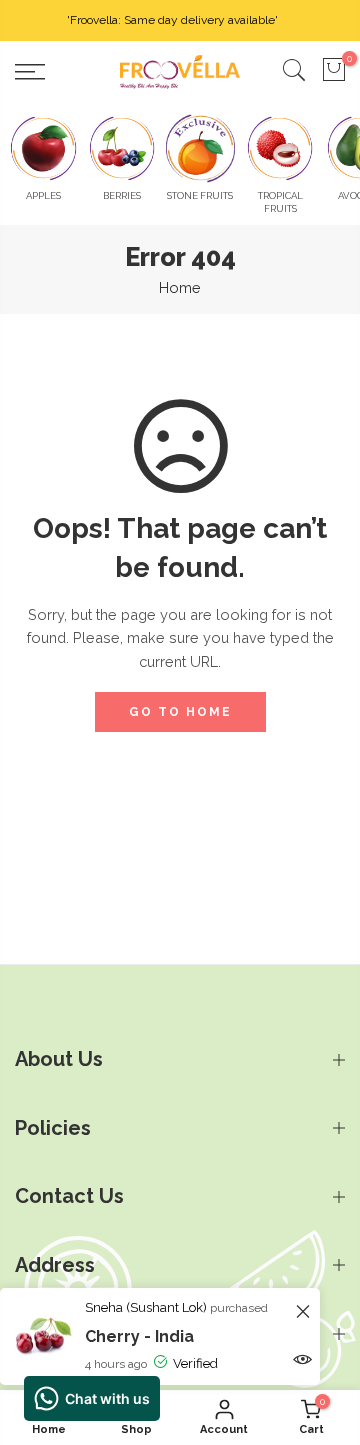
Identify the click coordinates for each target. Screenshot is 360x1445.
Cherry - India (139, 1336)
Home (180, 287)
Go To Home (180, 712)
